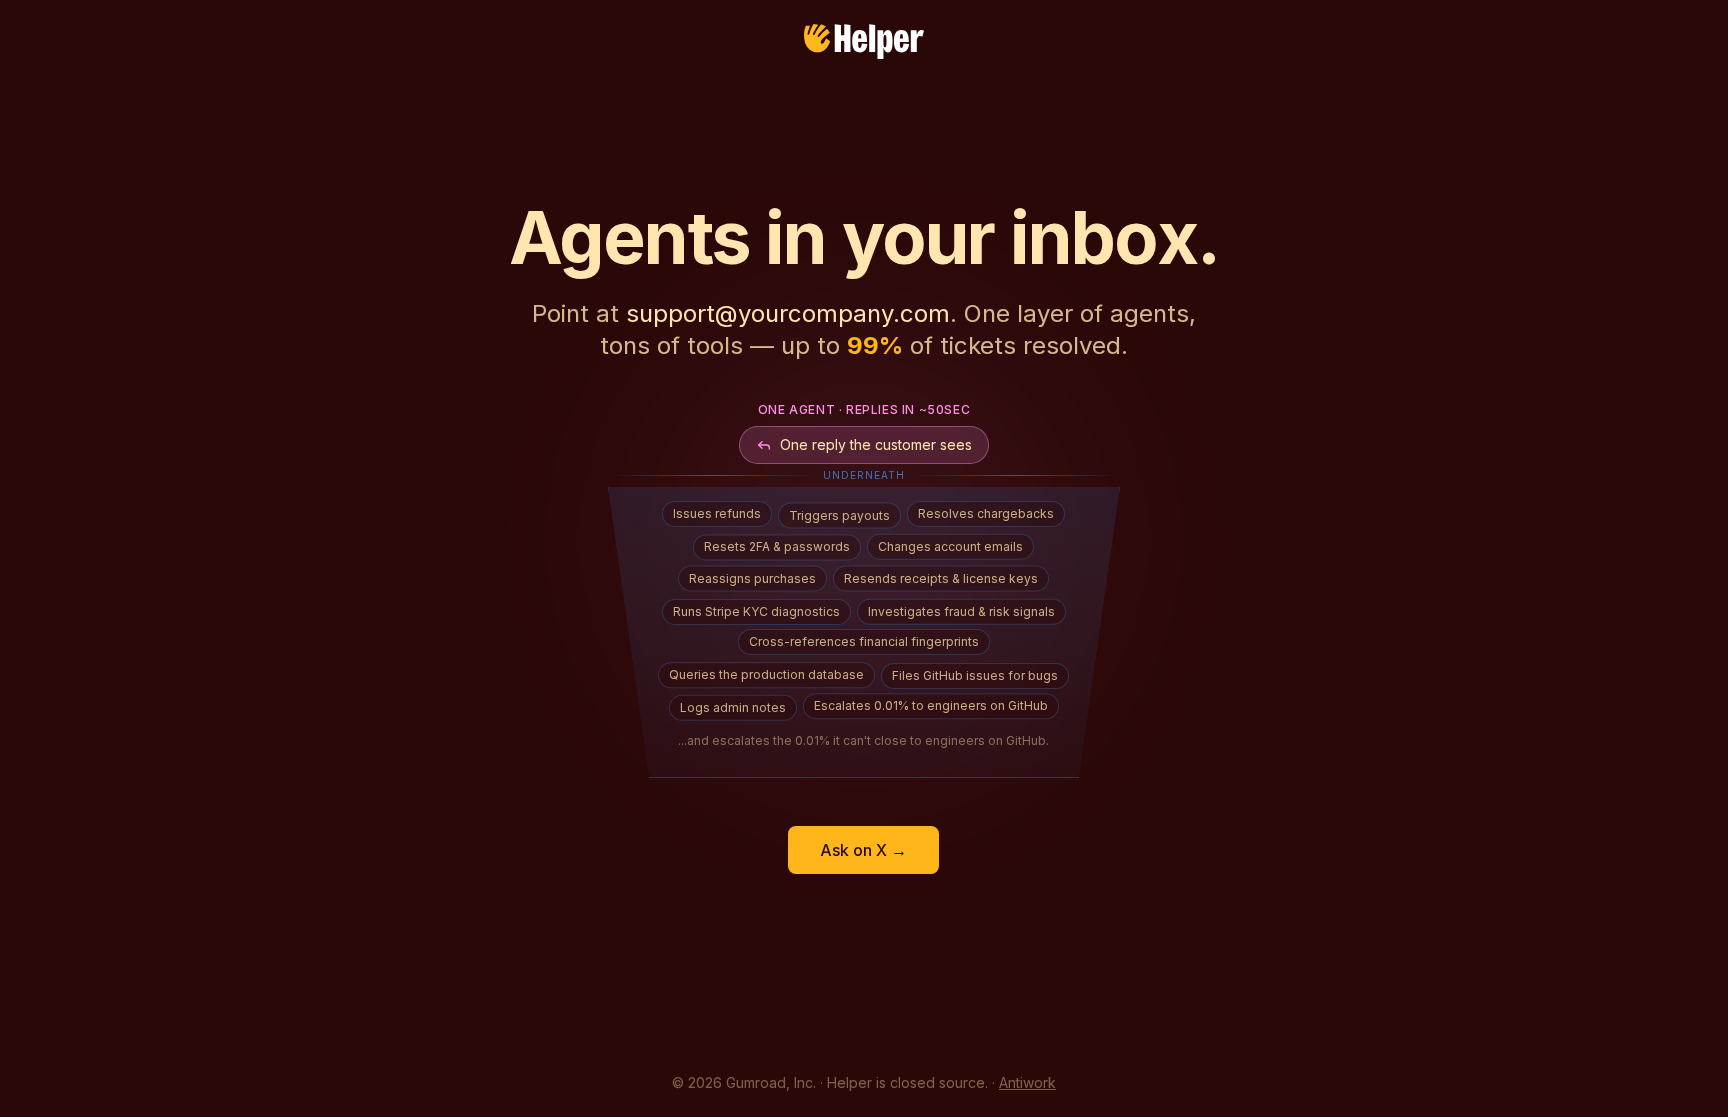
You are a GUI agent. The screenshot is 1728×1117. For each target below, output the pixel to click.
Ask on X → (863, 850)
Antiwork (1027, 1082)
